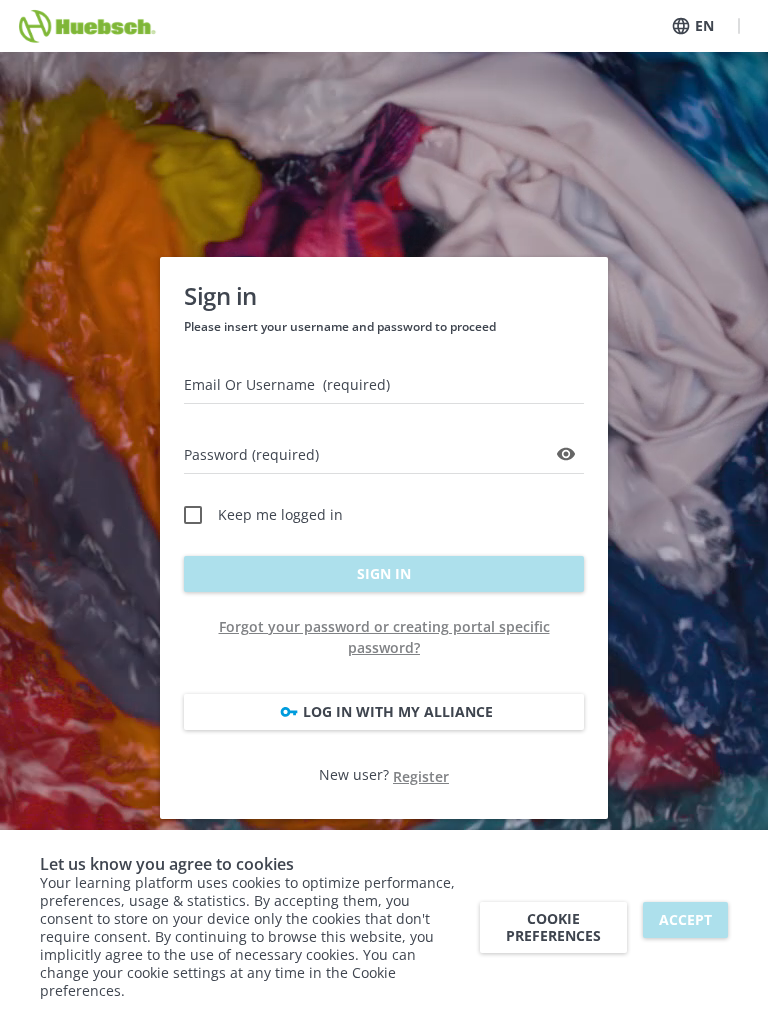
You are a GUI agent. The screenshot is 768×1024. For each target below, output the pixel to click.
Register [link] (421, 776)
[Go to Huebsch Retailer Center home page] (88, 26)
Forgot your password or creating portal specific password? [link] (384, 637)
